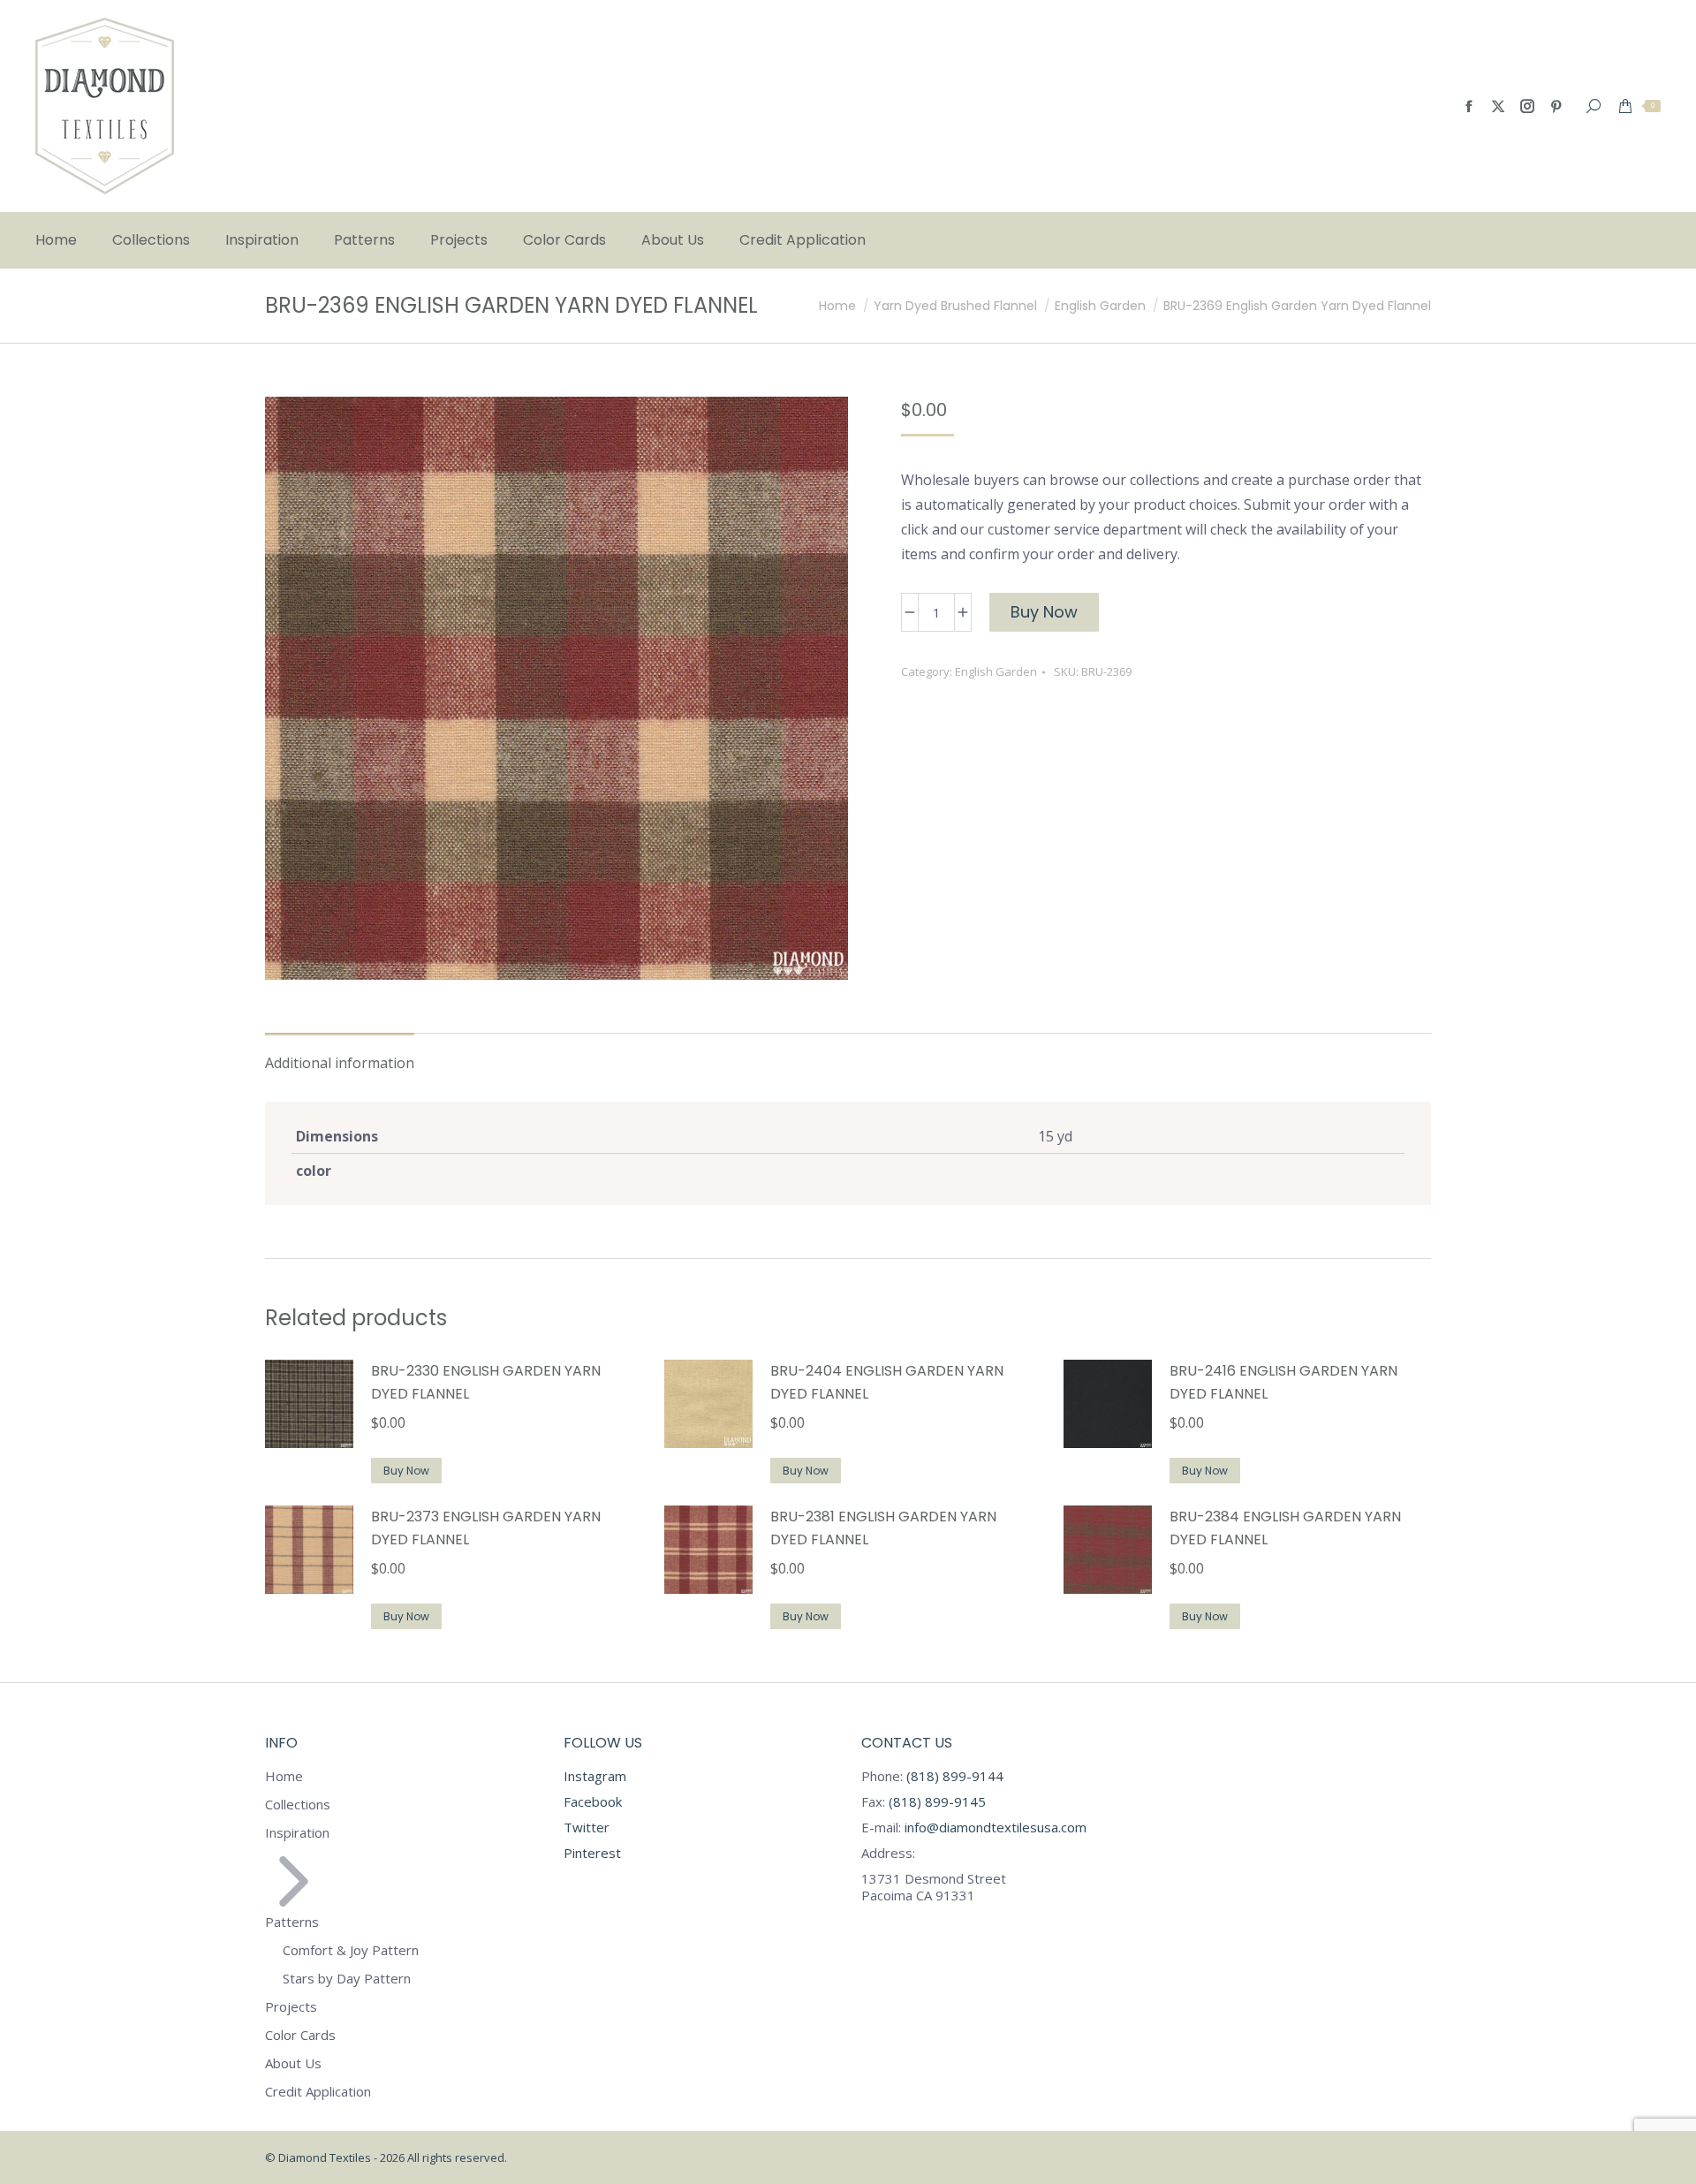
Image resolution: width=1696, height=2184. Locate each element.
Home (284, 1776)
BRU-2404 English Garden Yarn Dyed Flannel (887, 1382)
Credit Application (318, 2092)
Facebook (593, 1801)
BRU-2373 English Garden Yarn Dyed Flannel (486, 1528)
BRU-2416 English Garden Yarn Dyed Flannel (1283, 1382)
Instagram (595, 1776)
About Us (293, 2063)
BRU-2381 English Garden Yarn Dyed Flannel (883, 1528)
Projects (291, 2007)
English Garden (996, 671)
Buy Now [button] (406, 1471)
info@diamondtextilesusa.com (996, 1827)
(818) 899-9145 (935, 1801)
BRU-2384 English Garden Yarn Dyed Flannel (1285, 1528)
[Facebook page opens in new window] (1469, 106)
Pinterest (592, 1853)
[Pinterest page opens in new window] (1556, 106)
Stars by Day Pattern (347, 1979)
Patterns (292, 1922)
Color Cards (300, 2035)
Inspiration (297, 1833)
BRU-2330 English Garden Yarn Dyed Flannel (486, 1382)
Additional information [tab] (340, 1063)
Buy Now (1044, 612)
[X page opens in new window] (1498, 106)
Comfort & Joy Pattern (351, 1950)
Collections (298, 1805)
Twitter (587, 1827)
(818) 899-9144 (955, 1776)
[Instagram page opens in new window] (1527, 106)
